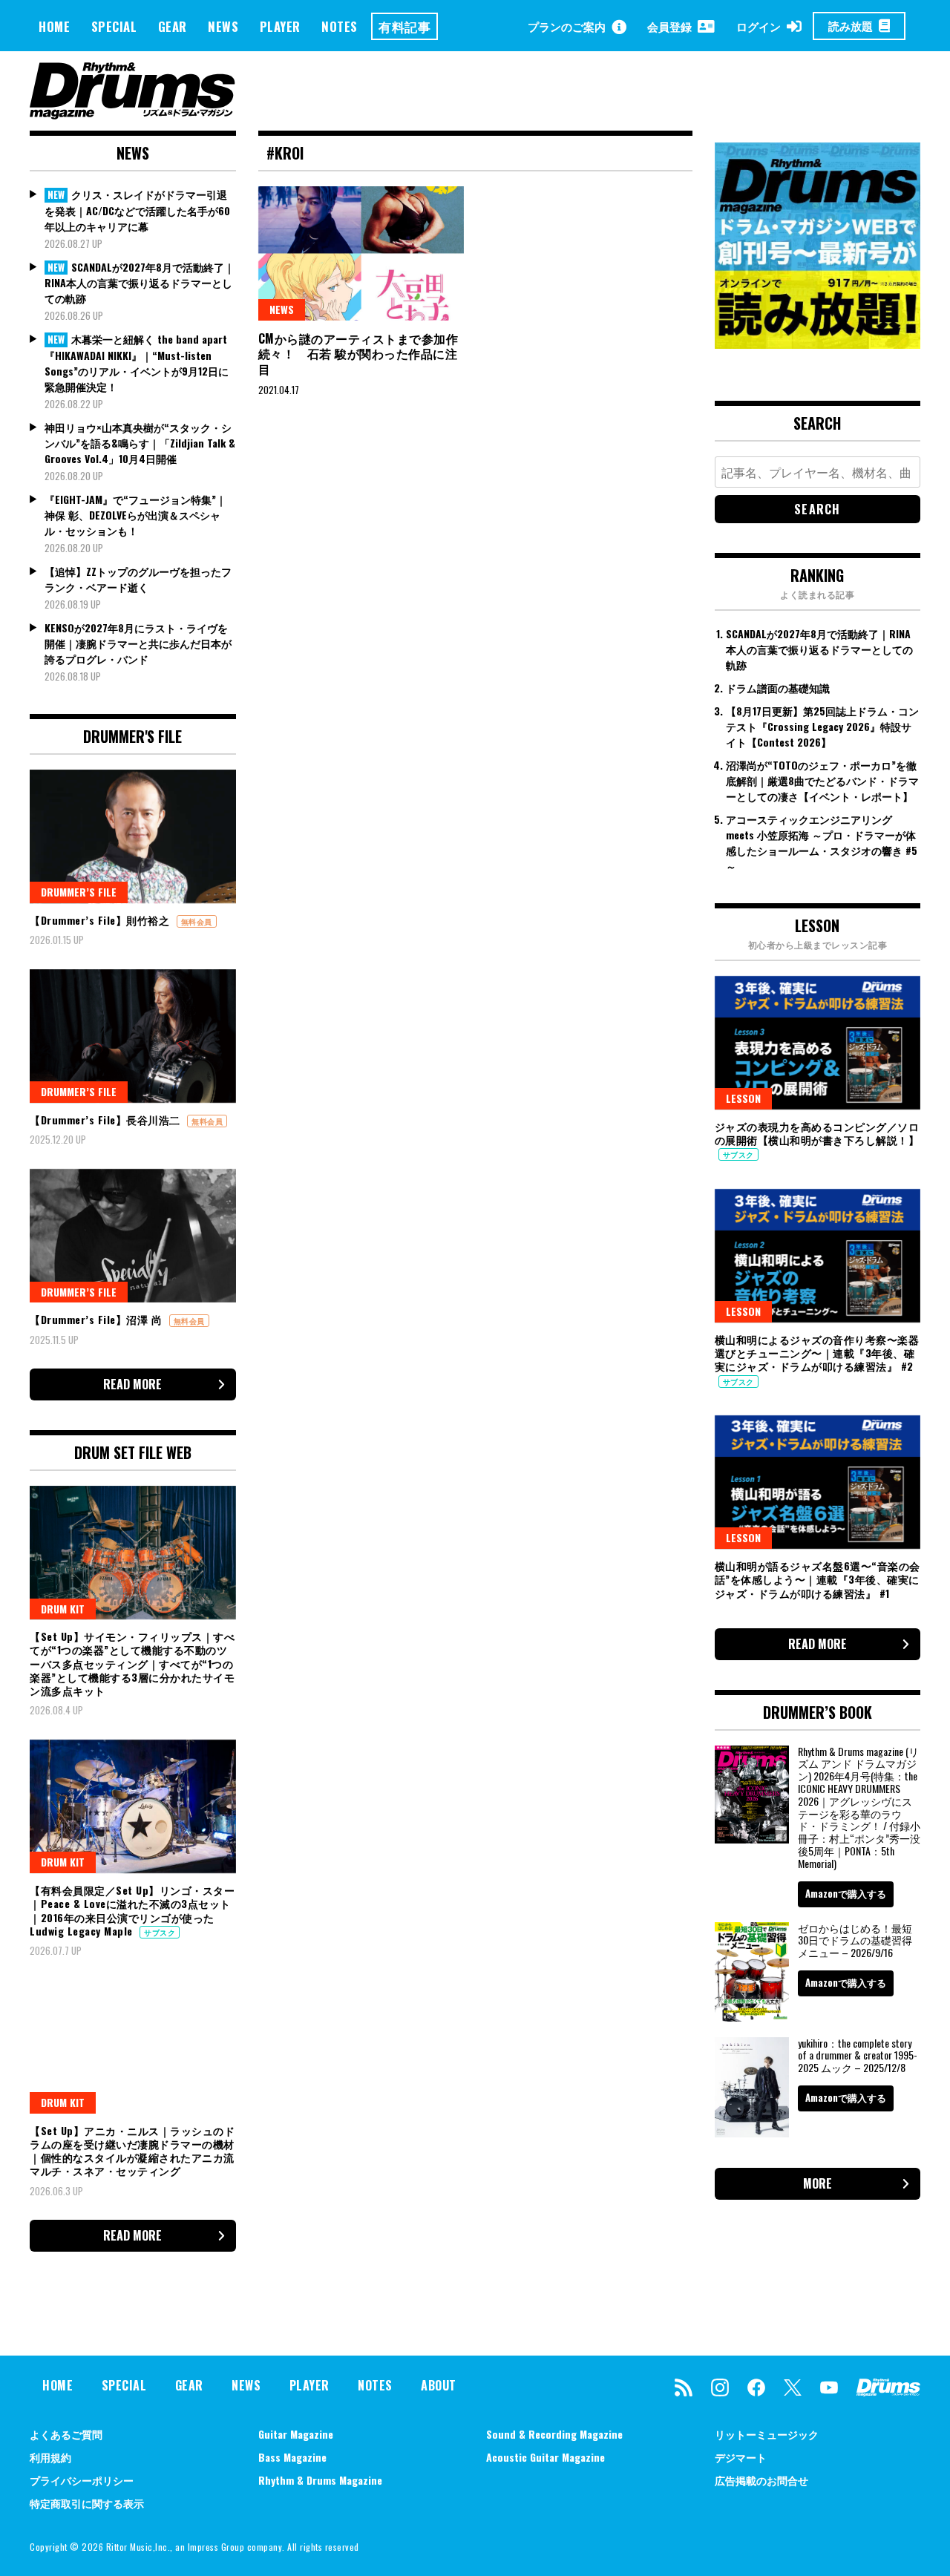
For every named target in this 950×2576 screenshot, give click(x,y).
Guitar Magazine (296, 2434)
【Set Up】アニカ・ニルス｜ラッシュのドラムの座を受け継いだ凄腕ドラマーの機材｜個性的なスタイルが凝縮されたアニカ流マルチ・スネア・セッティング (132, 2151)
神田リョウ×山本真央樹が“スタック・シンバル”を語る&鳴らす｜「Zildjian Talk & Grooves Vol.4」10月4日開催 (140, 443)
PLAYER (280, 26)
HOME (54, 26)
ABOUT (439, 2385)
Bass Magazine (292, 2457)
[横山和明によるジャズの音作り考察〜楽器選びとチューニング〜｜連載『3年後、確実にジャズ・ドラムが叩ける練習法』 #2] (818, 1256)
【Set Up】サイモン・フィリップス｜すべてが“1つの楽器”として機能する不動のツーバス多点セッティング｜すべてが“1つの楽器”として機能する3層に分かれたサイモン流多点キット (132, 1663)
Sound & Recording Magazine (554, 2434)
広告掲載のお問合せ (761, 2480)
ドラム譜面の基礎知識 (778, 688)
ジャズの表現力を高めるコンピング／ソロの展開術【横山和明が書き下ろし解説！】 (817, 1133)
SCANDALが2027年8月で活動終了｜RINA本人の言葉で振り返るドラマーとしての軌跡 (140, 283)
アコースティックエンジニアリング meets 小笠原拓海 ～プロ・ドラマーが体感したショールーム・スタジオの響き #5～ (822, 842)
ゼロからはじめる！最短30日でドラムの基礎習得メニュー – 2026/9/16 (855, 1940)
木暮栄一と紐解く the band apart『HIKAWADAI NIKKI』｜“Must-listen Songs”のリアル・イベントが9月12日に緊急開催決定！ (137, 363)
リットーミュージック (767, 2434)
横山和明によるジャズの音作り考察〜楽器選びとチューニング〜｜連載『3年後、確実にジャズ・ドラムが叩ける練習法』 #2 (817, 1353)
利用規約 (50, 2457)
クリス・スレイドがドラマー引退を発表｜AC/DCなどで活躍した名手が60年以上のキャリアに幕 (137, 210)
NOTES (340, 26)
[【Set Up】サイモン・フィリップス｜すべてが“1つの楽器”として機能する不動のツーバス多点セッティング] (133, 1553)
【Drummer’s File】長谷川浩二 (107, 1120)
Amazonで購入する (846, 1893)
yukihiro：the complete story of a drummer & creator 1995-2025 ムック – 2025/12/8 (858, 2055)
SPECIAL (114, 26)
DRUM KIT (63, 1609)
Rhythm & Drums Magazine (320, 2480)
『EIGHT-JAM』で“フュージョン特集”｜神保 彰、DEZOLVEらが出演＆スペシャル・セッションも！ (135, 515)
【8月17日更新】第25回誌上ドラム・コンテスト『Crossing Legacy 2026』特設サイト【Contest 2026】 (822, 726)
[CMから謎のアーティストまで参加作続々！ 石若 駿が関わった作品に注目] (361, 253)
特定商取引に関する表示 (87, 2503)
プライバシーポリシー (82, 2480)
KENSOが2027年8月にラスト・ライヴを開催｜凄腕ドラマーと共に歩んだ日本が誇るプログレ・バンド (138, 643)
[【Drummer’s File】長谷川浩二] (133, 1036)
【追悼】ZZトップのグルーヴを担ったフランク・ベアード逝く (138, 579)
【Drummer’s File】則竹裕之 (101, 920)
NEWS (223, 26)
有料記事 (404, 26)
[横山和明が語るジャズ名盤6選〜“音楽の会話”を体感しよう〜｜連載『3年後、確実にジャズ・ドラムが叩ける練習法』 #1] (818, 1482)
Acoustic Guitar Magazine (546, 2457)
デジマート (741, 2457)
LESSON (743, 1098)
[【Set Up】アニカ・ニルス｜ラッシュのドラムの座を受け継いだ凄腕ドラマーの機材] (133, 2046)
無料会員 (197, 921)
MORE (818, 2183)
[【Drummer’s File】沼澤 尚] (133, 1236)
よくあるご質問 (66, 2434)
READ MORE (132, 1384)
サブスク (160, 1932)
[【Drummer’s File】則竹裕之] (133, 836)
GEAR (173, 26)
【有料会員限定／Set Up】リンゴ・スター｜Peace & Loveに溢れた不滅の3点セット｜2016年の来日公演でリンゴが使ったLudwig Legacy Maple (132, 1910)
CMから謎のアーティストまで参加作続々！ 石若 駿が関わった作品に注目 (358, 354)
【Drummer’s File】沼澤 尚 (98, 1319)
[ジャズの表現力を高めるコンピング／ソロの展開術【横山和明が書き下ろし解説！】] (818, 1043)
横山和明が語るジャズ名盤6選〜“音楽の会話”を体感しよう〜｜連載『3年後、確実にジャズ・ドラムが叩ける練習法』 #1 (818, 1579)
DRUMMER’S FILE (79, 892)
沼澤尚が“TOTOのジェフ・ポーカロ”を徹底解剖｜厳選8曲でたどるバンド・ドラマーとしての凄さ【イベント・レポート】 (822, 780)
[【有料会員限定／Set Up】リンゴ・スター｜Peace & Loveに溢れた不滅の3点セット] (133, 1806)
